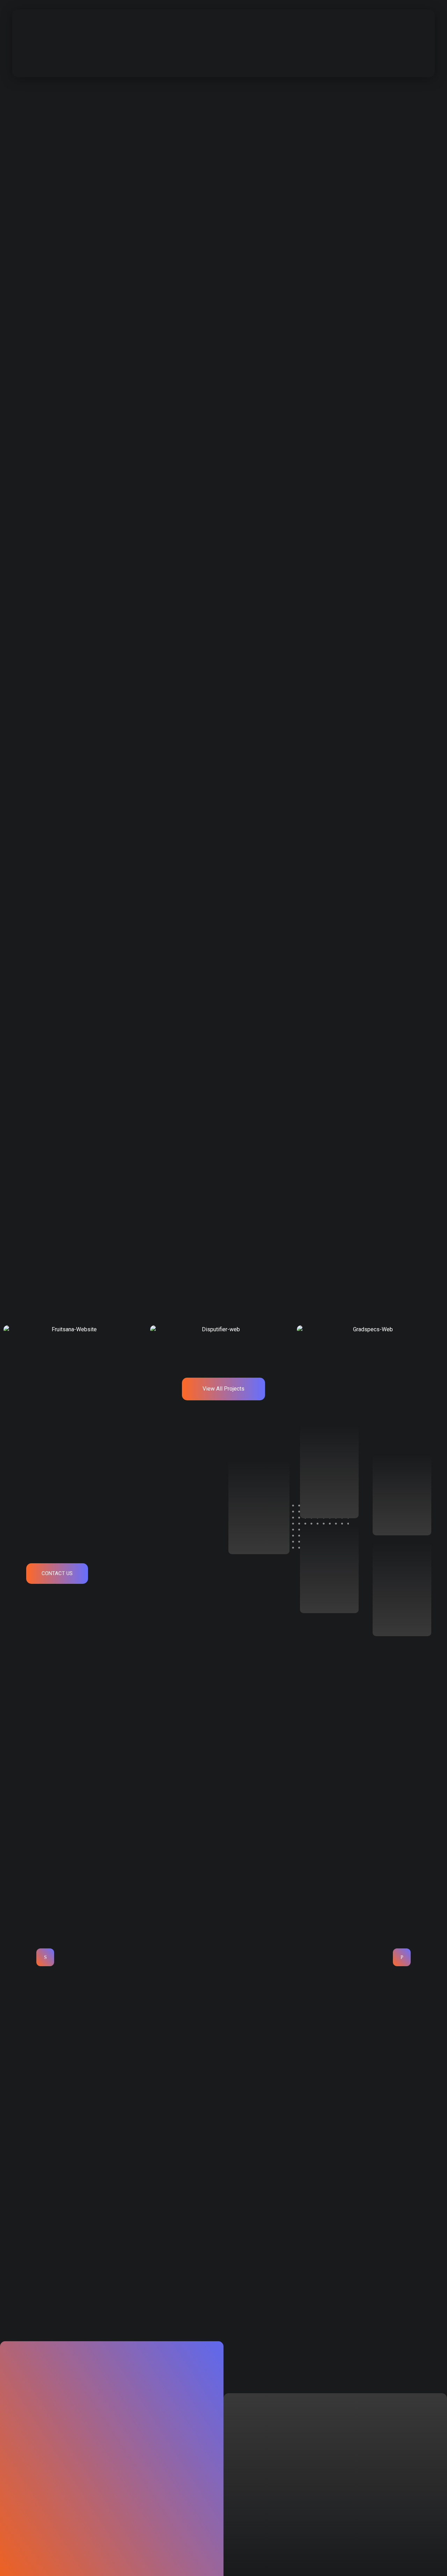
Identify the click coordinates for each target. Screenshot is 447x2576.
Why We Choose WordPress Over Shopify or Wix (79, 2257)
